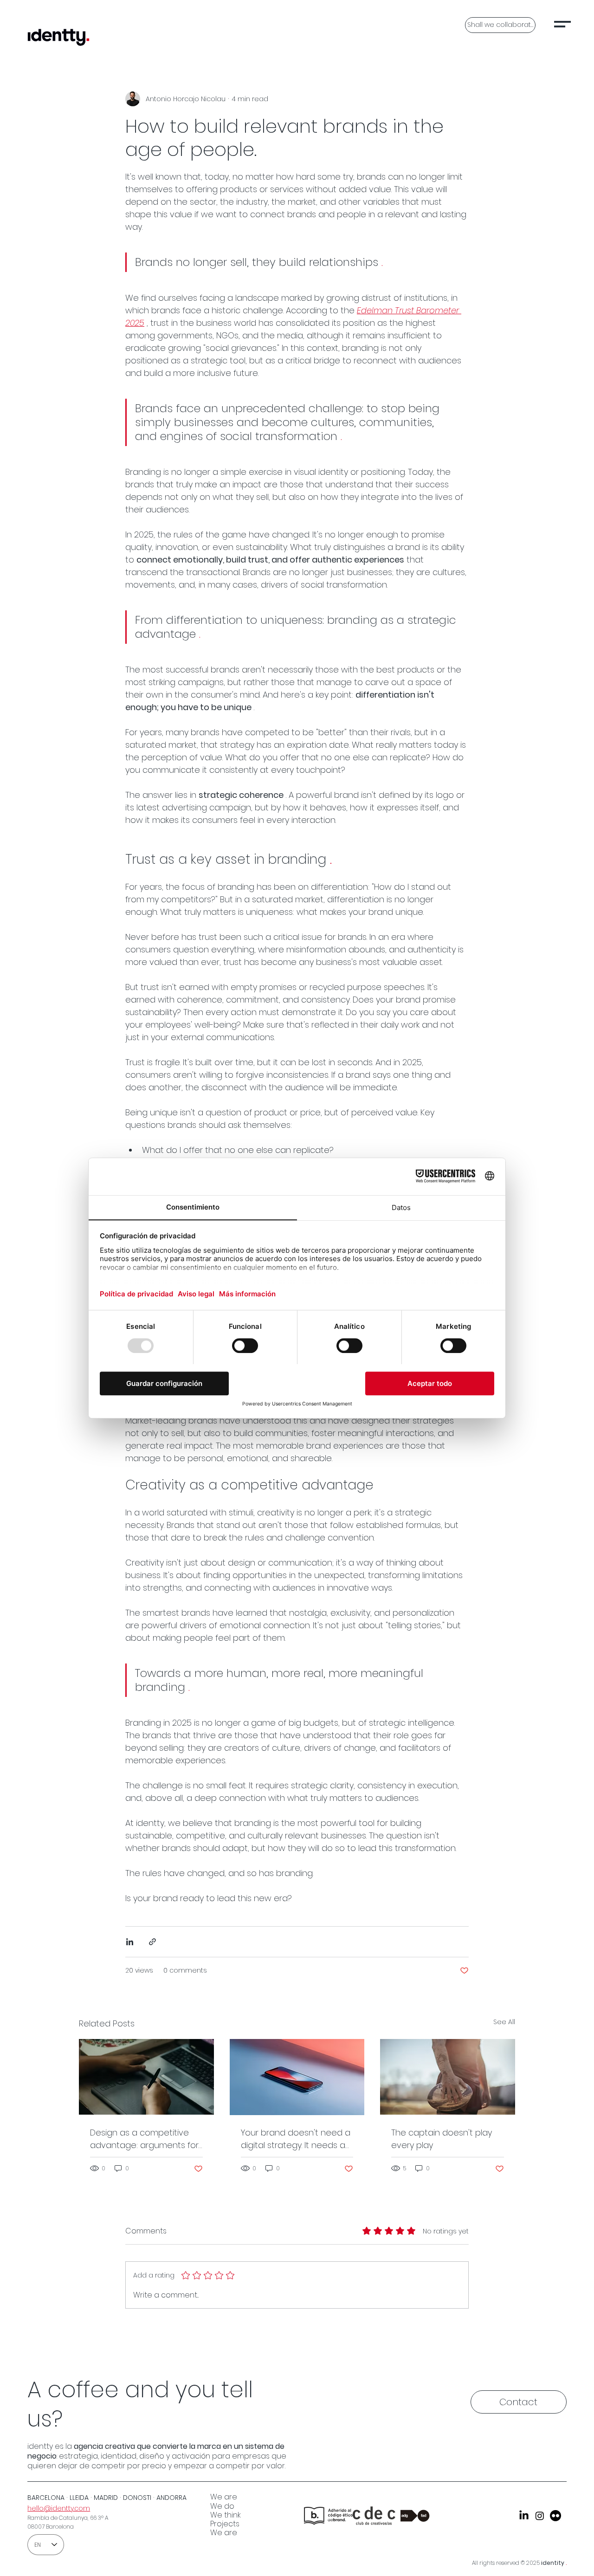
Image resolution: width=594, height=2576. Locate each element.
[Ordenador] (146, 2077)
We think (226, 2515)
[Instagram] (540, 2516)
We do (222, 2506)
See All (504, 2022)
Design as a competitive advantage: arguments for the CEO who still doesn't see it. (144, 2139)
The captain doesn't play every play (442, 2139)
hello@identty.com (59, 2508)
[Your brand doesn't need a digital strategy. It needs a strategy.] (297, 2077)
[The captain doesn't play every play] (448, 2077)
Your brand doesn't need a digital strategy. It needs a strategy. (296, 2139)
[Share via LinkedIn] (130, 1942)
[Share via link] (152, 1942)
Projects (225, 2524)
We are (224, 2497)
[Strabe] (555, 2516)
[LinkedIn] (524, 2516)
